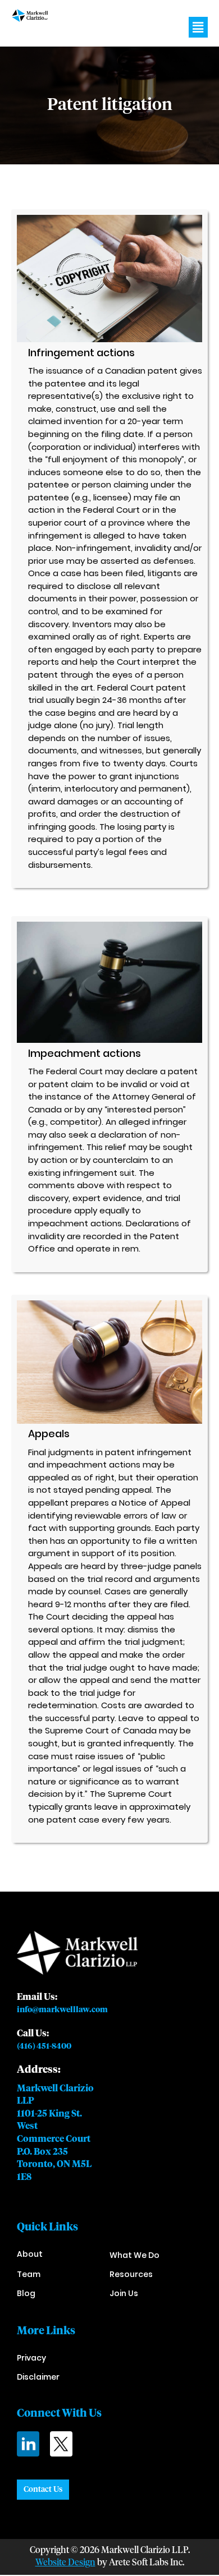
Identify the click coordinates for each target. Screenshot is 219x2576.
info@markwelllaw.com (62, 2010)
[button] (198, 27)
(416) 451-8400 (44, 2046)
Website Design (65, 2563)
